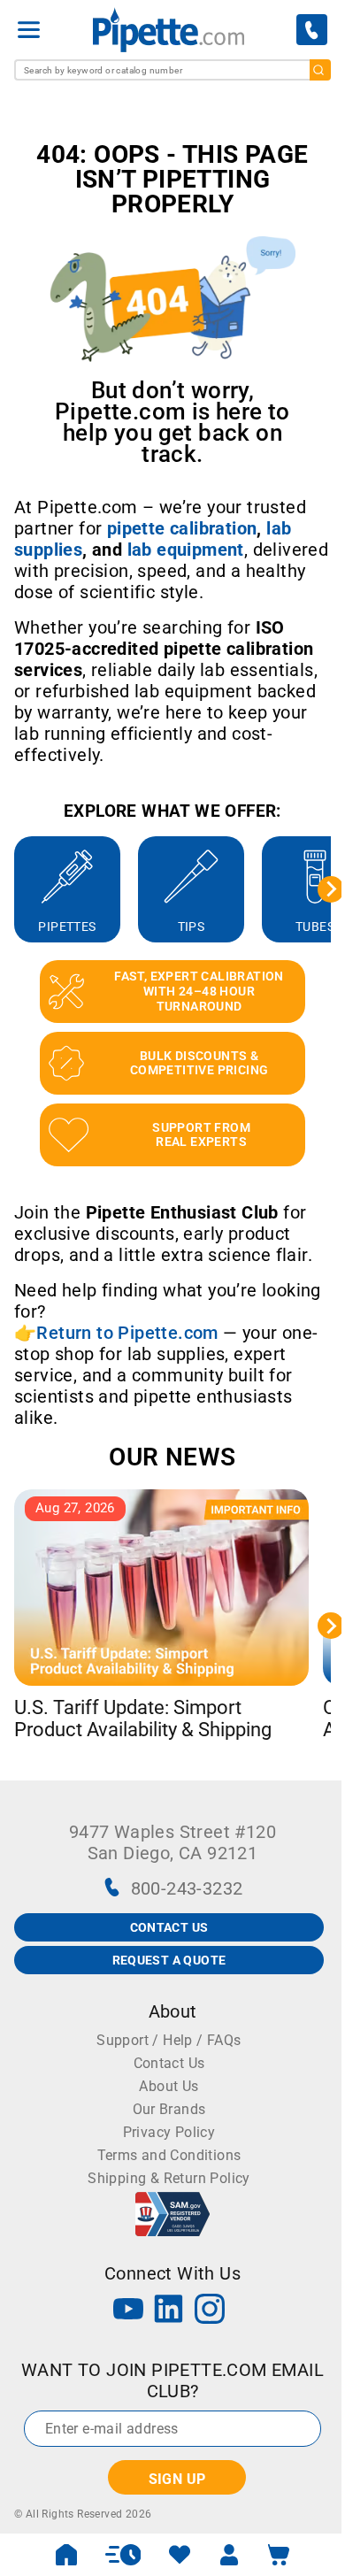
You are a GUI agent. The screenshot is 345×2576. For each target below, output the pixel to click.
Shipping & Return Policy (169, 2178)
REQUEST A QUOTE (169, 1960)
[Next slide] (331, 889)
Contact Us (169, 2063)
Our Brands (169, 2109)
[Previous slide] (14, 889)
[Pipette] (169, 30)
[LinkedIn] (169, 2311)
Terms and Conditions (169, 2155)
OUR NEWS (172, 1457)
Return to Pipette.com (127, 1333)
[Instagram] (210, 2311)
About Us (169, 2086)
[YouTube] (128, 2311)
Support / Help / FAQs (169, 2040)
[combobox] (172, 70)
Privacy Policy (169, 2132)
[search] (320, 70)
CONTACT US (169, 1927)
